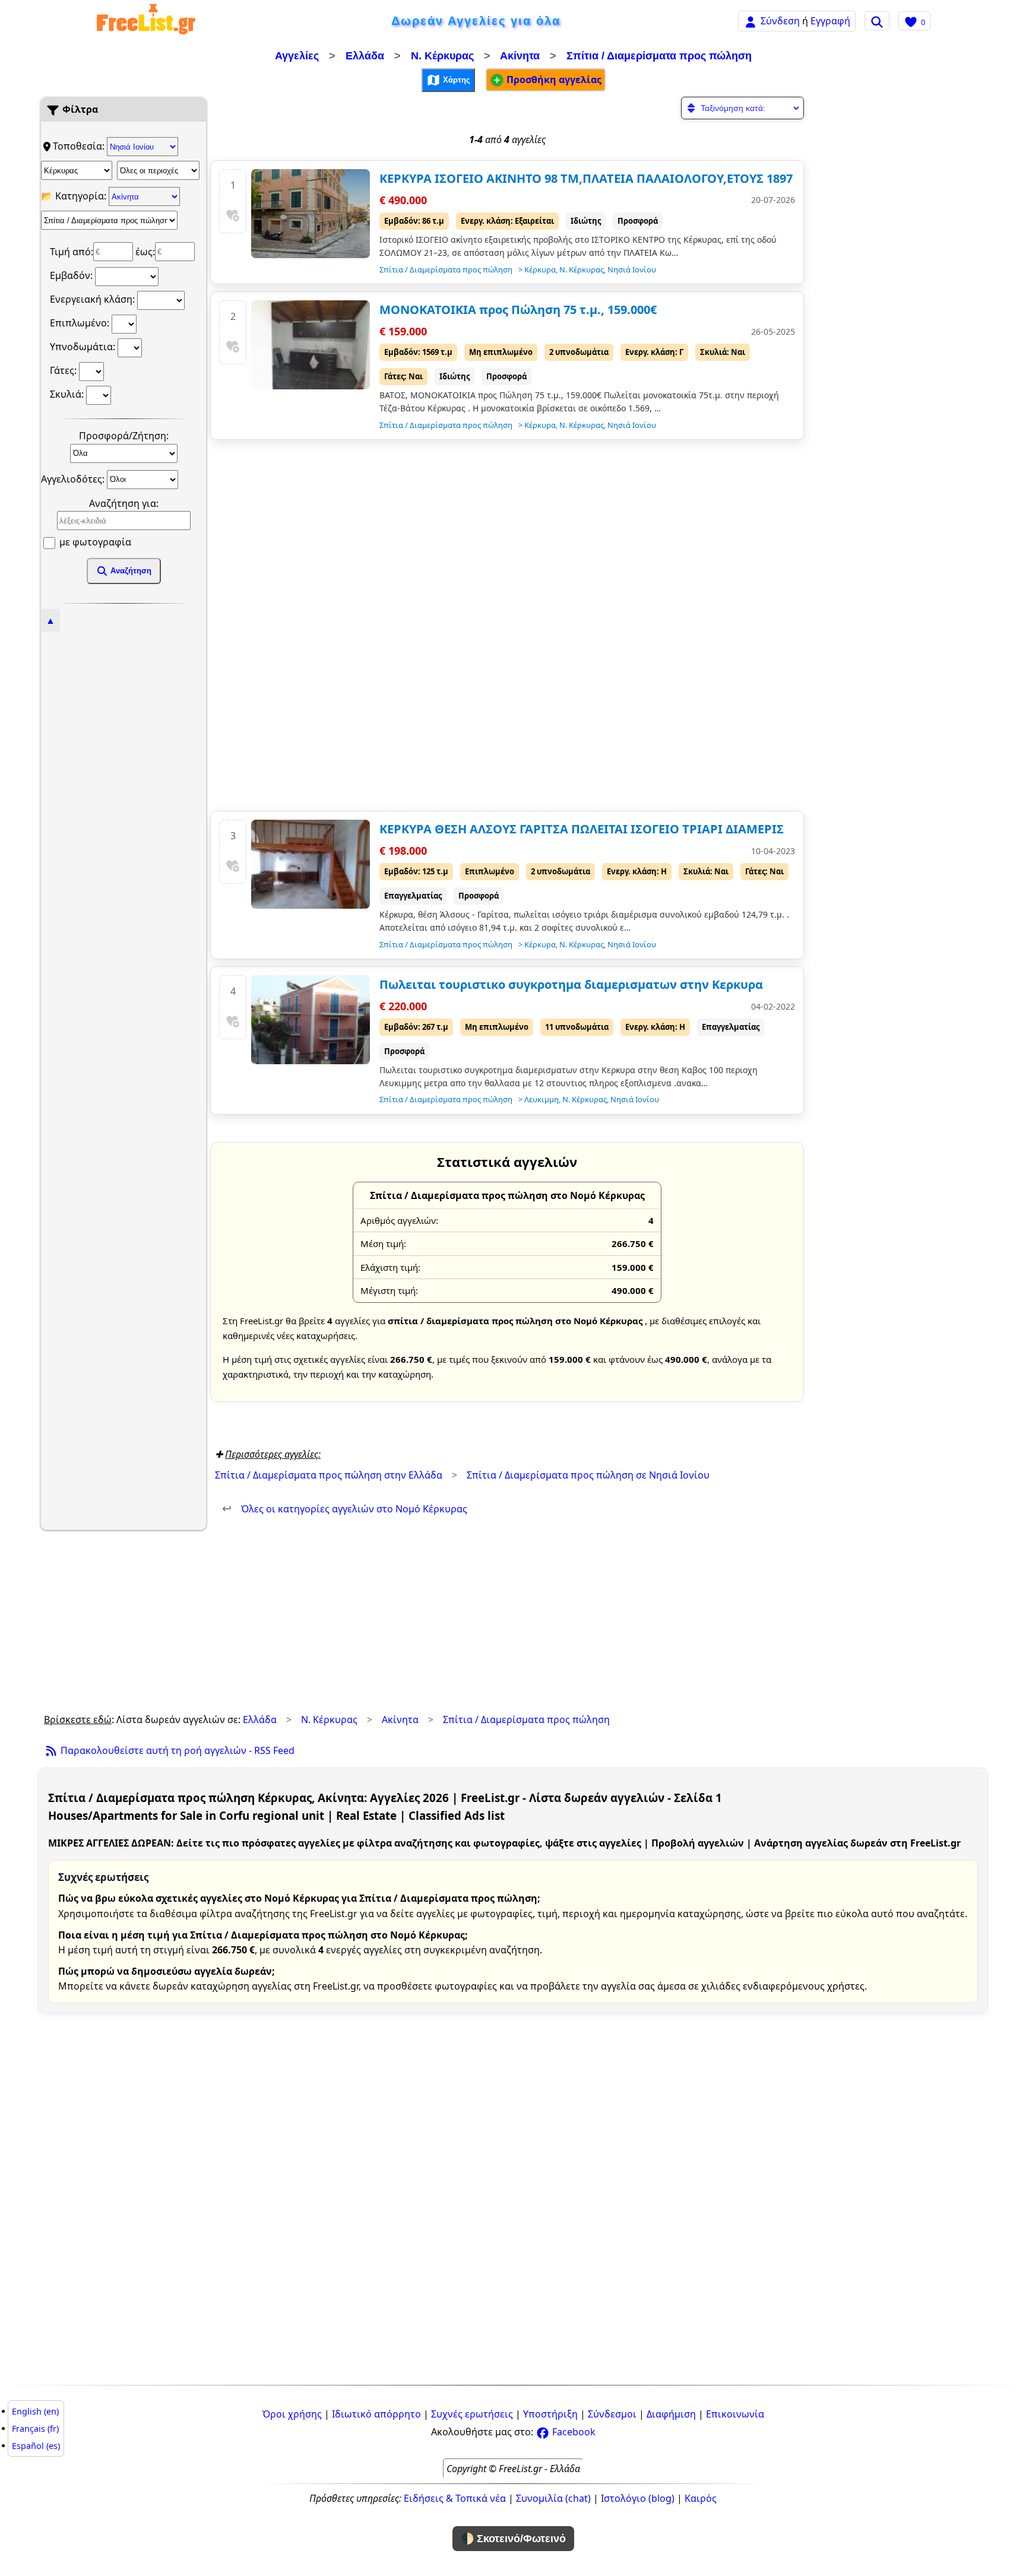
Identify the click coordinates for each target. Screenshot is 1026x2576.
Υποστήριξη (550, 2414)
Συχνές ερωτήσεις (472, 2414)
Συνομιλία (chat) (553, 2498)
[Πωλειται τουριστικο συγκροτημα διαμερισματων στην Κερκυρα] (311, 1020)
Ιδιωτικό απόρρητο (376, 2414)
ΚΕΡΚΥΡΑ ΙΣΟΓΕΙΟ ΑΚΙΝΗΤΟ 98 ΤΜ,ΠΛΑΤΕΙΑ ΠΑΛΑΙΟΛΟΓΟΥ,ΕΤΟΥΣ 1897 (586, 178)
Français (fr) (35, 2429)
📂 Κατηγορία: (75, 196)
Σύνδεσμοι (612, 2414)
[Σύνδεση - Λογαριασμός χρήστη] (750, 20)
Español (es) (36, 2446)
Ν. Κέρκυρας (442, 56)
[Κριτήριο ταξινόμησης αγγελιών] (742, 108)
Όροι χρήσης (292, 2414)
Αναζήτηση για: (124, 503)
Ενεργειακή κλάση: (94, 299)
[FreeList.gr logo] (146, 21)
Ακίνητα (520, 56)
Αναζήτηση (130, 571)
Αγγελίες (297, 56)
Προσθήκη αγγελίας (553, 80)
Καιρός (701, 2498)
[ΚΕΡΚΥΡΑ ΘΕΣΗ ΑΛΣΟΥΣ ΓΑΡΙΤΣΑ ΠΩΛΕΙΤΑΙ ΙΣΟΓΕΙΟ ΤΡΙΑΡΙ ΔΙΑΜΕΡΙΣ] (311, 864)
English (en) (35, 2411)
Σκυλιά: (68, 394)
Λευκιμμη (541, 1099)
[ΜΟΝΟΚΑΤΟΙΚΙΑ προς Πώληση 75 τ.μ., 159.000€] (311, 345)
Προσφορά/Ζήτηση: (124, 436)
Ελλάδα (365, 56)
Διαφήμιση (671, 2414)
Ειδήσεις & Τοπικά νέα (455, 2498)
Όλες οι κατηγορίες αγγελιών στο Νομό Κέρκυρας (345, 1509)
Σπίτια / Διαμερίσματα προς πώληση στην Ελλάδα (329, 1475)
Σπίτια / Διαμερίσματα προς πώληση (659, 56)
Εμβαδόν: (72, 275)
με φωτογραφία (94, 542)
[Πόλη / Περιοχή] (158, 170)
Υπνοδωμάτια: (84, 347)
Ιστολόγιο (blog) (638, 2498)
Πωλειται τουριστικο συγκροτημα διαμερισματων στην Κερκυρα (571, 984)
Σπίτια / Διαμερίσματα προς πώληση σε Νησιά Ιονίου (588, 1475)
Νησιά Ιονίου (632, 269)
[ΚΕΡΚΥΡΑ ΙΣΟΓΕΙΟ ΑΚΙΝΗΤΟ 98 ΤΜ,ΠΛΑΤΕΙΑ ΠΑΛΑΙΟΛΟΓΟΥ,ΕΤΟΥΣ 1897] (311, 214)
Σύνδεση (780, 21)
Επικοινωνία (735, 2414)
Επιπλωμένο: (81, 323)
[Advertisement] (123, 807)
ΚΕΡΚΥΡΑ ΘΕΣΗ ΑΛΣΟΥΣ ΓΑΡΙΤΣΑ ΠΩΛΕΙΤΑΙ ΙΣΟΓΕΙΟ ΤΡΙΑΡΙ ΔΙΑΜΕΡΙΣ (582, 829)
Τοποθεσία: (80, 146)
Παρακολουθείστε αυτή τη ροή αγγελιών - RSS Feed (176, 1750)
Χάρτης (455, 79)
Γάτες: (64, 370)
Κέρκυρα (540, 269)
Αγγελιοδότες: (74, 478)
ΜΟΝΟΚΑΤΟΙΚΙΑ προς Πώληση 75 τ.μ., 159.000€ (518, 310)
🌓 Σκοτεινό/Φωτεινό (513, 2539)
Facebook (573, 2432)
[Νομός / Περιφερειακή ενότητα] (77, 170)
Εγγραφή (830, 21)
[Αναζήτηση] (877, 21)
